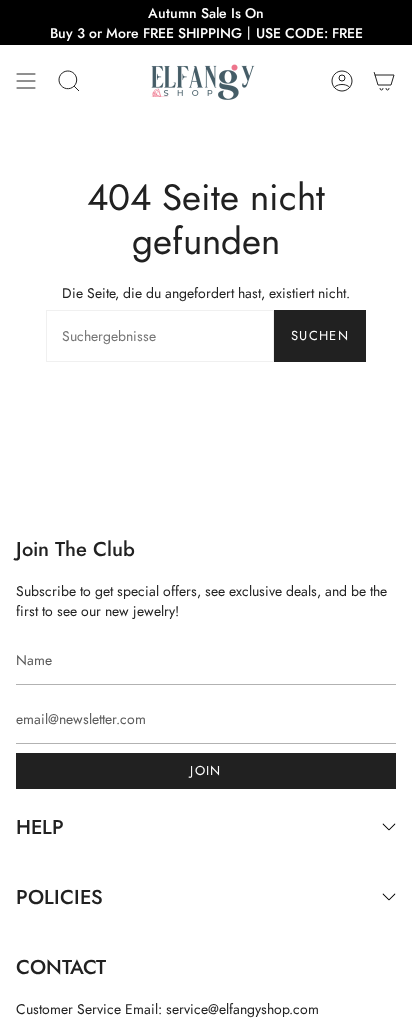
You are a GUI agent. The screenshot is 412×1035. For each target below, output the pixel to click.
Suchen (320, 335)
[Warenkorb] (384, 80)
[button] (69, 80)
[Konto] (342, 80)
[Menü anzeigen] (26, 80)
